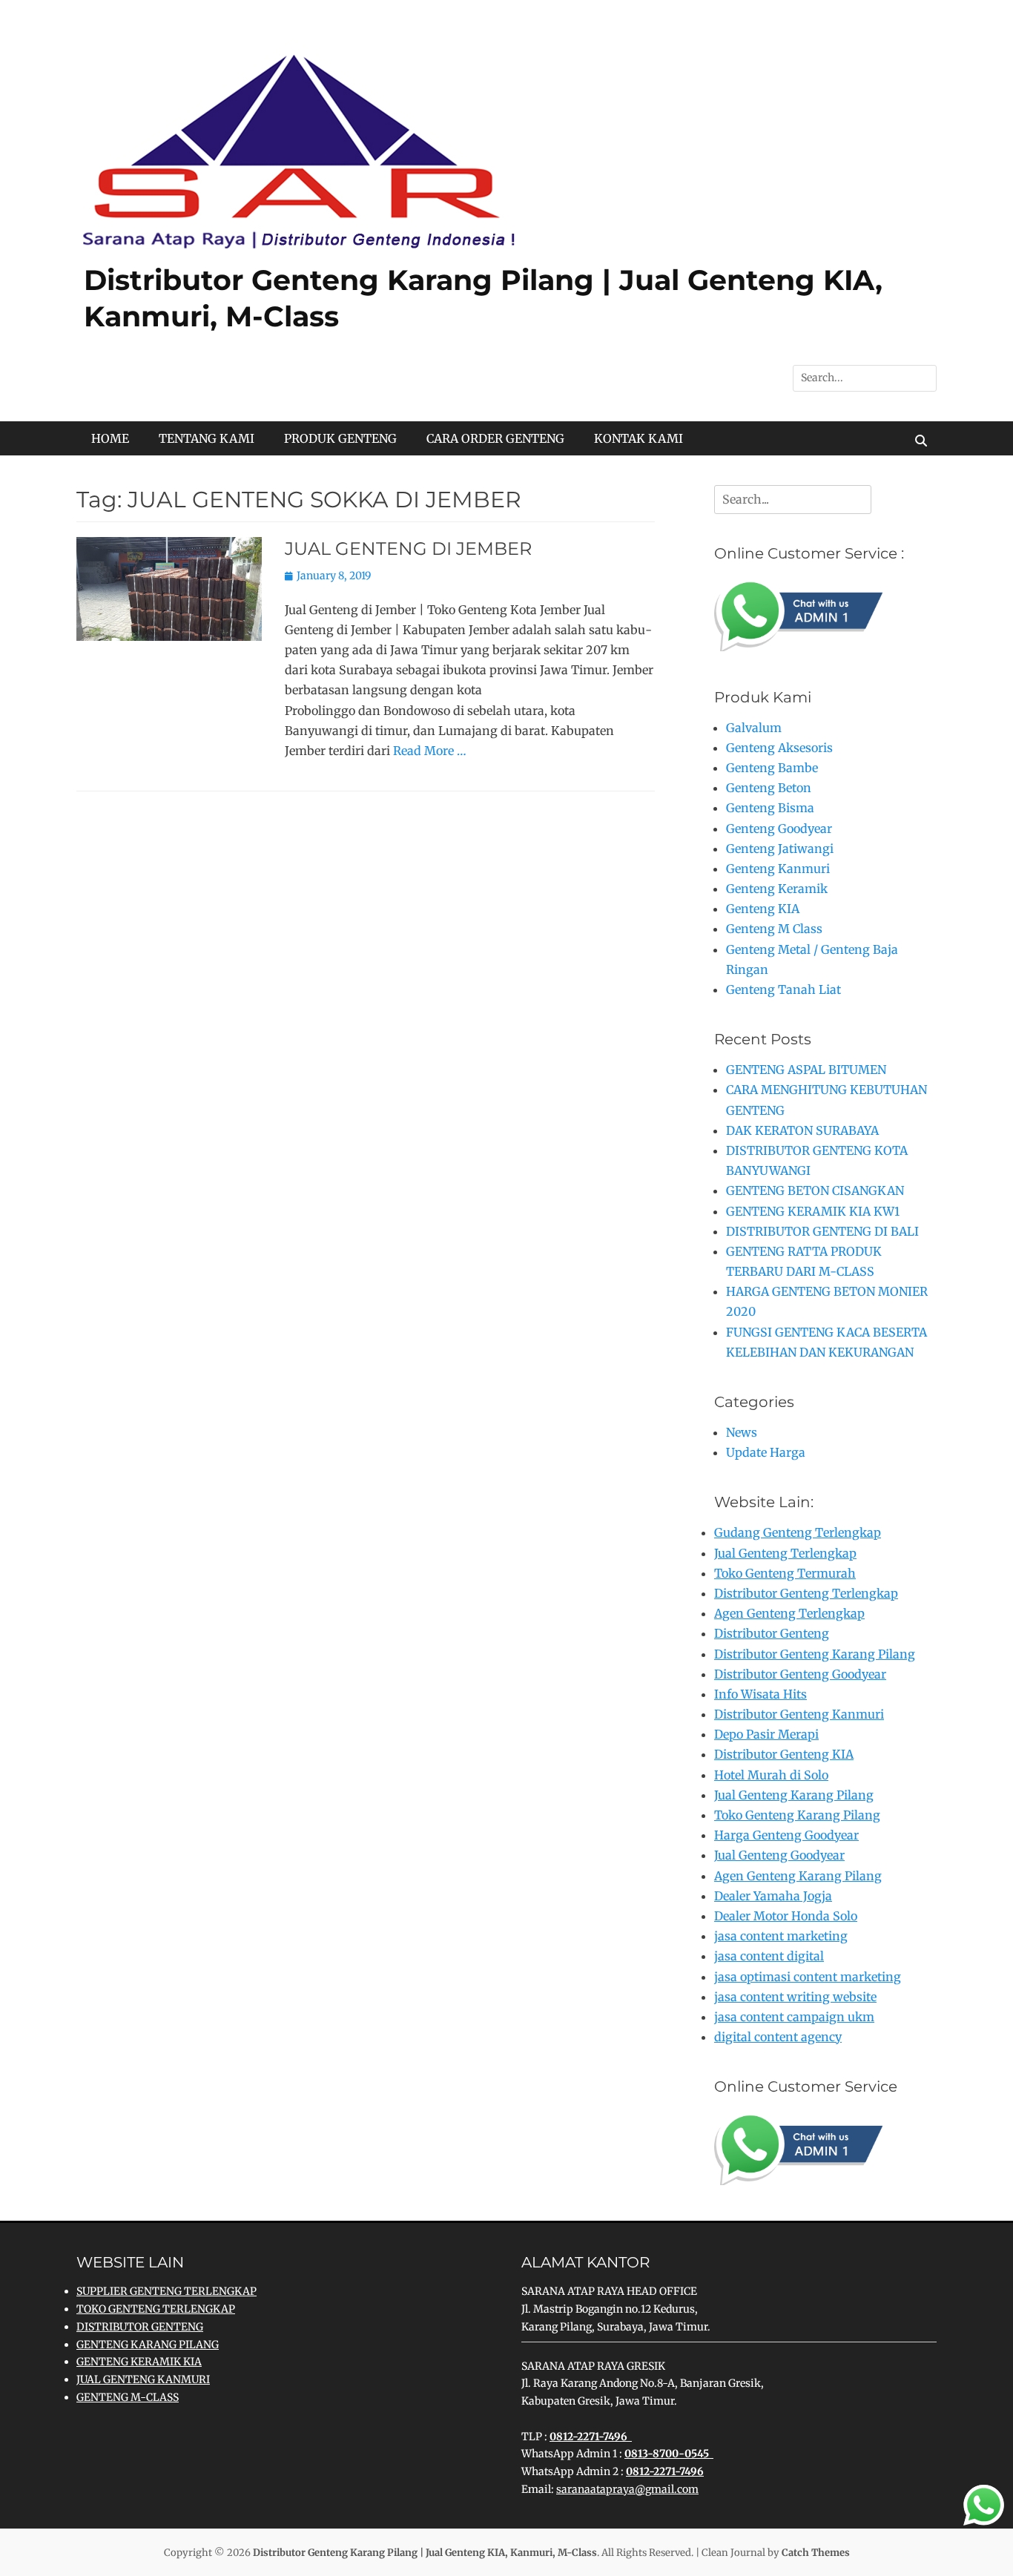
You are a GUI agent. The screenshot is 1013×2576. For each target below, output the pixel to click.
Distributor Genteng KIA (784, 1754)
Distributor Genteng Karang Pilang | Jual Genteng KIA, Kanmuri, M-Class (425, 2553)
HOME (110, 438)
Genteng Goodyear (779, 829)
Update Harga (766, 1452)
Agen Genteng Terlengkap (789, 1613)
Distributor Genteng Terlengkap (806, 1593)
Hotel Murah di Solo (771, 1775)
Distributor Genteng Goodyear (800, 1674)
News (742, 1432)
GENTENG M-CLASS (128, 2397)
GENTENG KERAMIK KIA (139, 2362)
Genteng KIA (763, 909)
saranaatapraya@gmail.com (627, 2489)
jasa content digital (769, 1956)
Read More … (430, 751)
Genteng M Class (774, 929)
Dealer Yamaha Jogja (773, 1896)
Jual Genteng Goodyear (779, 1855)
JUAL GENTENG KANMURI (143, 2379)
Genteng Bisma (770, 808)
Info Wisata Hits (760, 1694)
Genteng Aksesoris (779, 748)
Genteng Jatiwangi (780, 849)
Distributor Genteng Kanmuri (799, 1714)
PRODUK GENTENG (340, 438)
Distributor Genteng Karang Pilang (815, 1654)
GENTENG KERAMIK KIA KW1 (813, 1211)
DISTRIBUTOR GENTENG (140, 2327)
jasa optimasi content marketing (808, 1977)
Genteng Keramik (777, 889)
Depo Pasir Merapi (766, 1734)
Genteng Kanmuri (778, 869)
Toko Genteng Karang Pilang (797, 1815)
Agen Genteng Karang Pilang (798, 1876)
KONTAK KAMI (639, 438)
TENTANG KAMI (207, 438)
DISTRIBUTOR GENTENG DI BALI (822, 1231)
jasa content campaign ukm (794, 2017)
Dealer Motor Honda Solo (786, 1916)
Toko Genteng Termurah (785, 1573)
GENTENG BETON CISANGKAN (815, 1190)
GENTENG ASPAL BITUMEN (806, 1070)
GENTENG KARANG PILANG (148, 2345)
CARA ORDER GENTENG (495, 438)
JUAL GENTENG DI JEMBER (408, 549)
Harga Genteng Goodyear (786, 1835)
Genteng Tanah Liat (783, 989)
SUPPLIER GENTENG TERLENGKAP (166, 2291)
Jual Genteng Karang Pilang (794, 1795)
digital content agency (778, 2037)
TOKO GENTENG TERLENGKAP (156, 2309)
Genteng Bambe (772, 768)
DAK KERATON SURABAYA (802, 1130)
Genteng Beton (769, 788)
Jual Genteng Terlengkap (785, 1553)
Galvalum (754, 728)
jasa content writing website (795, 1997)
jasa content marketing (781, 1936)
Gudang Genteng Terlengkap (798, 1532)
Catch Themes (816, 2553)
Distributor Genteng (772, 1633)
